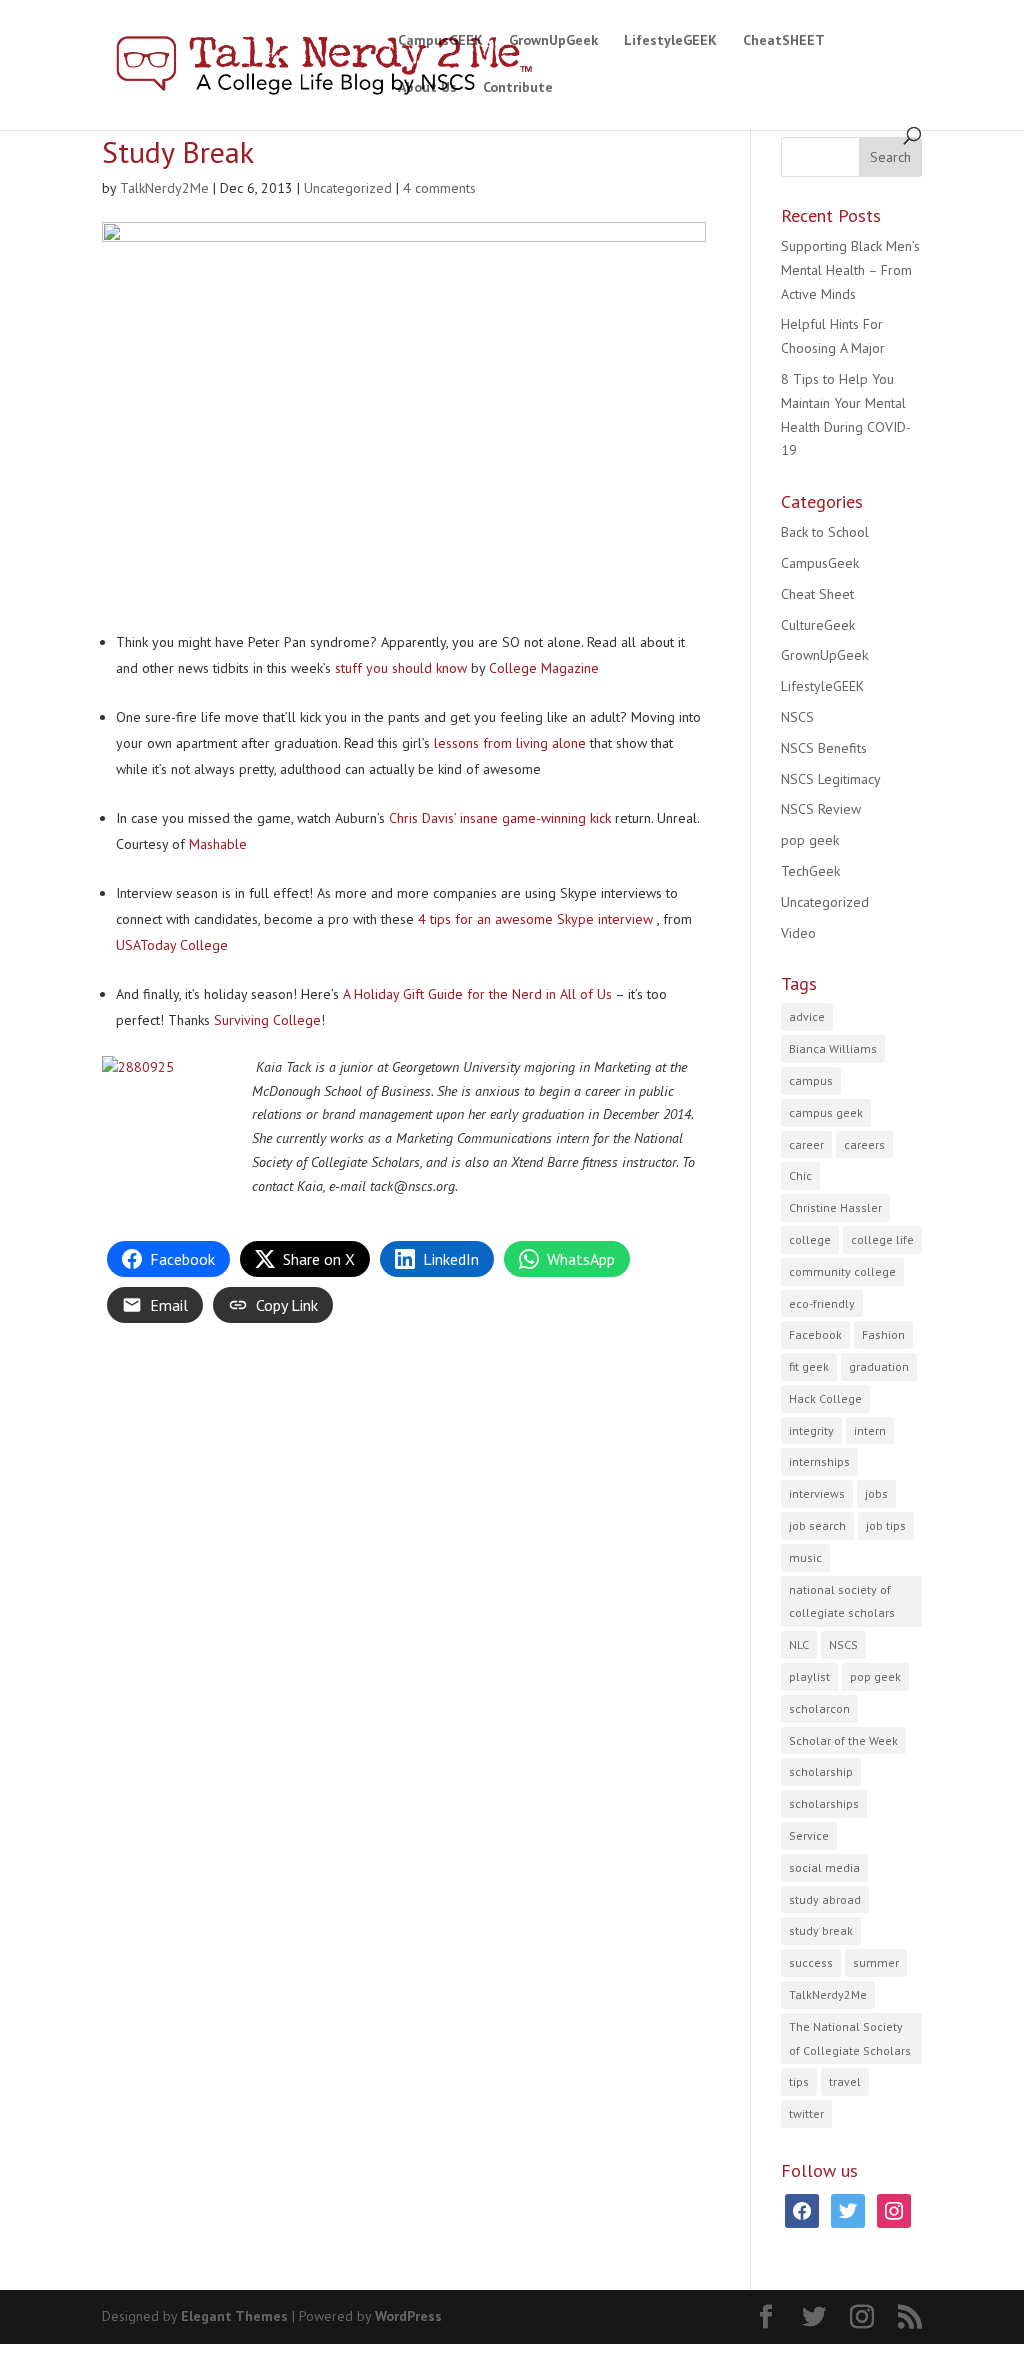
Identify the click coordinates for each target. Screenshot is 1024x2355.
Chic (800, 1175)
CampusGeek (820, 563)
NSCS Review (821, 809)
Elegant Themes (234, 2316)
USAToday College (172, 945)
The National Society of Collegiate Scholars (850, 2038)
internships (819, 1461)
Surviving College (267, 1020)
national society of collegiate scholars (842, 1601)
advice (807, 1016)
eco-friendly (822, 1303)
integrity (811, 1430)
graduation (879, 1366)
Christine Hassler (835, 1207)
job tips (886, 1525)
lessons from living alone (510, 743)
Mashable (218, 844)
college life (882, 1239)
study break (821, 1930)
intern (870, 1430)
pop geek (810, 840)
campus (811, 1080)
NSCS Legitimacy (831, 779)
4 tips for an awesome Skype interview (537, 919)
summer (876, 1962)
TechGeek (810, 871)
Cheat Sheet (817, 594)
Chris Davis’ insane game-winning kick (500, 818)
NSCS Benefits (824, 748)
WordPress (408, 2316)
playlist (809, 1676)
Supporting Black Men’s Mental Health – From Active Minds (850, 270)
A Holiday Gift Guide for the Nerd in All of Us (477, 994)
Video (798, 933)
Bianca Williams (833, 1048)
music (805, 1557)
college (810, 1239)
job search (817, 1525)
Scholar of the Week (843, 1740)
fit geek (809, 1366)
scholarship (821, 1771)
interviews (817, 1493)
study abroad (825, 1899)
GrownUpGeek (553, 41)
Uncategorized (348, 188)
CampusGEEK (440, 41)
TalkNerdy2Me (164, 188)
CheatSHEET (784, 41)
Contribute (518, 88)
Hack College (825, 1398)
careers (864, 1144)
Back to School (825, 532)
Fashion (883, 1334)
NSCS (797, 717)
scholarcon (819, 1708)
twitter (806, 2113)
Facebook (815, 1334)
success (811, 1962)
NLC (799, 1644)
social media (824, 1867)
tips (799, 2081)
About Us (427, 88)
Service (809, 1835)
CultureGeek (818, 625)
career (806, 1144)
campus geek (826, 1112)
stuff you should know (401, 668)
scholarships (824, 1803)
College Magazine (544, 668)
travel (845, 2081)
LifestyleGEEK (670, 41)
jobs (876, 1493)
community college (842, 1271)
